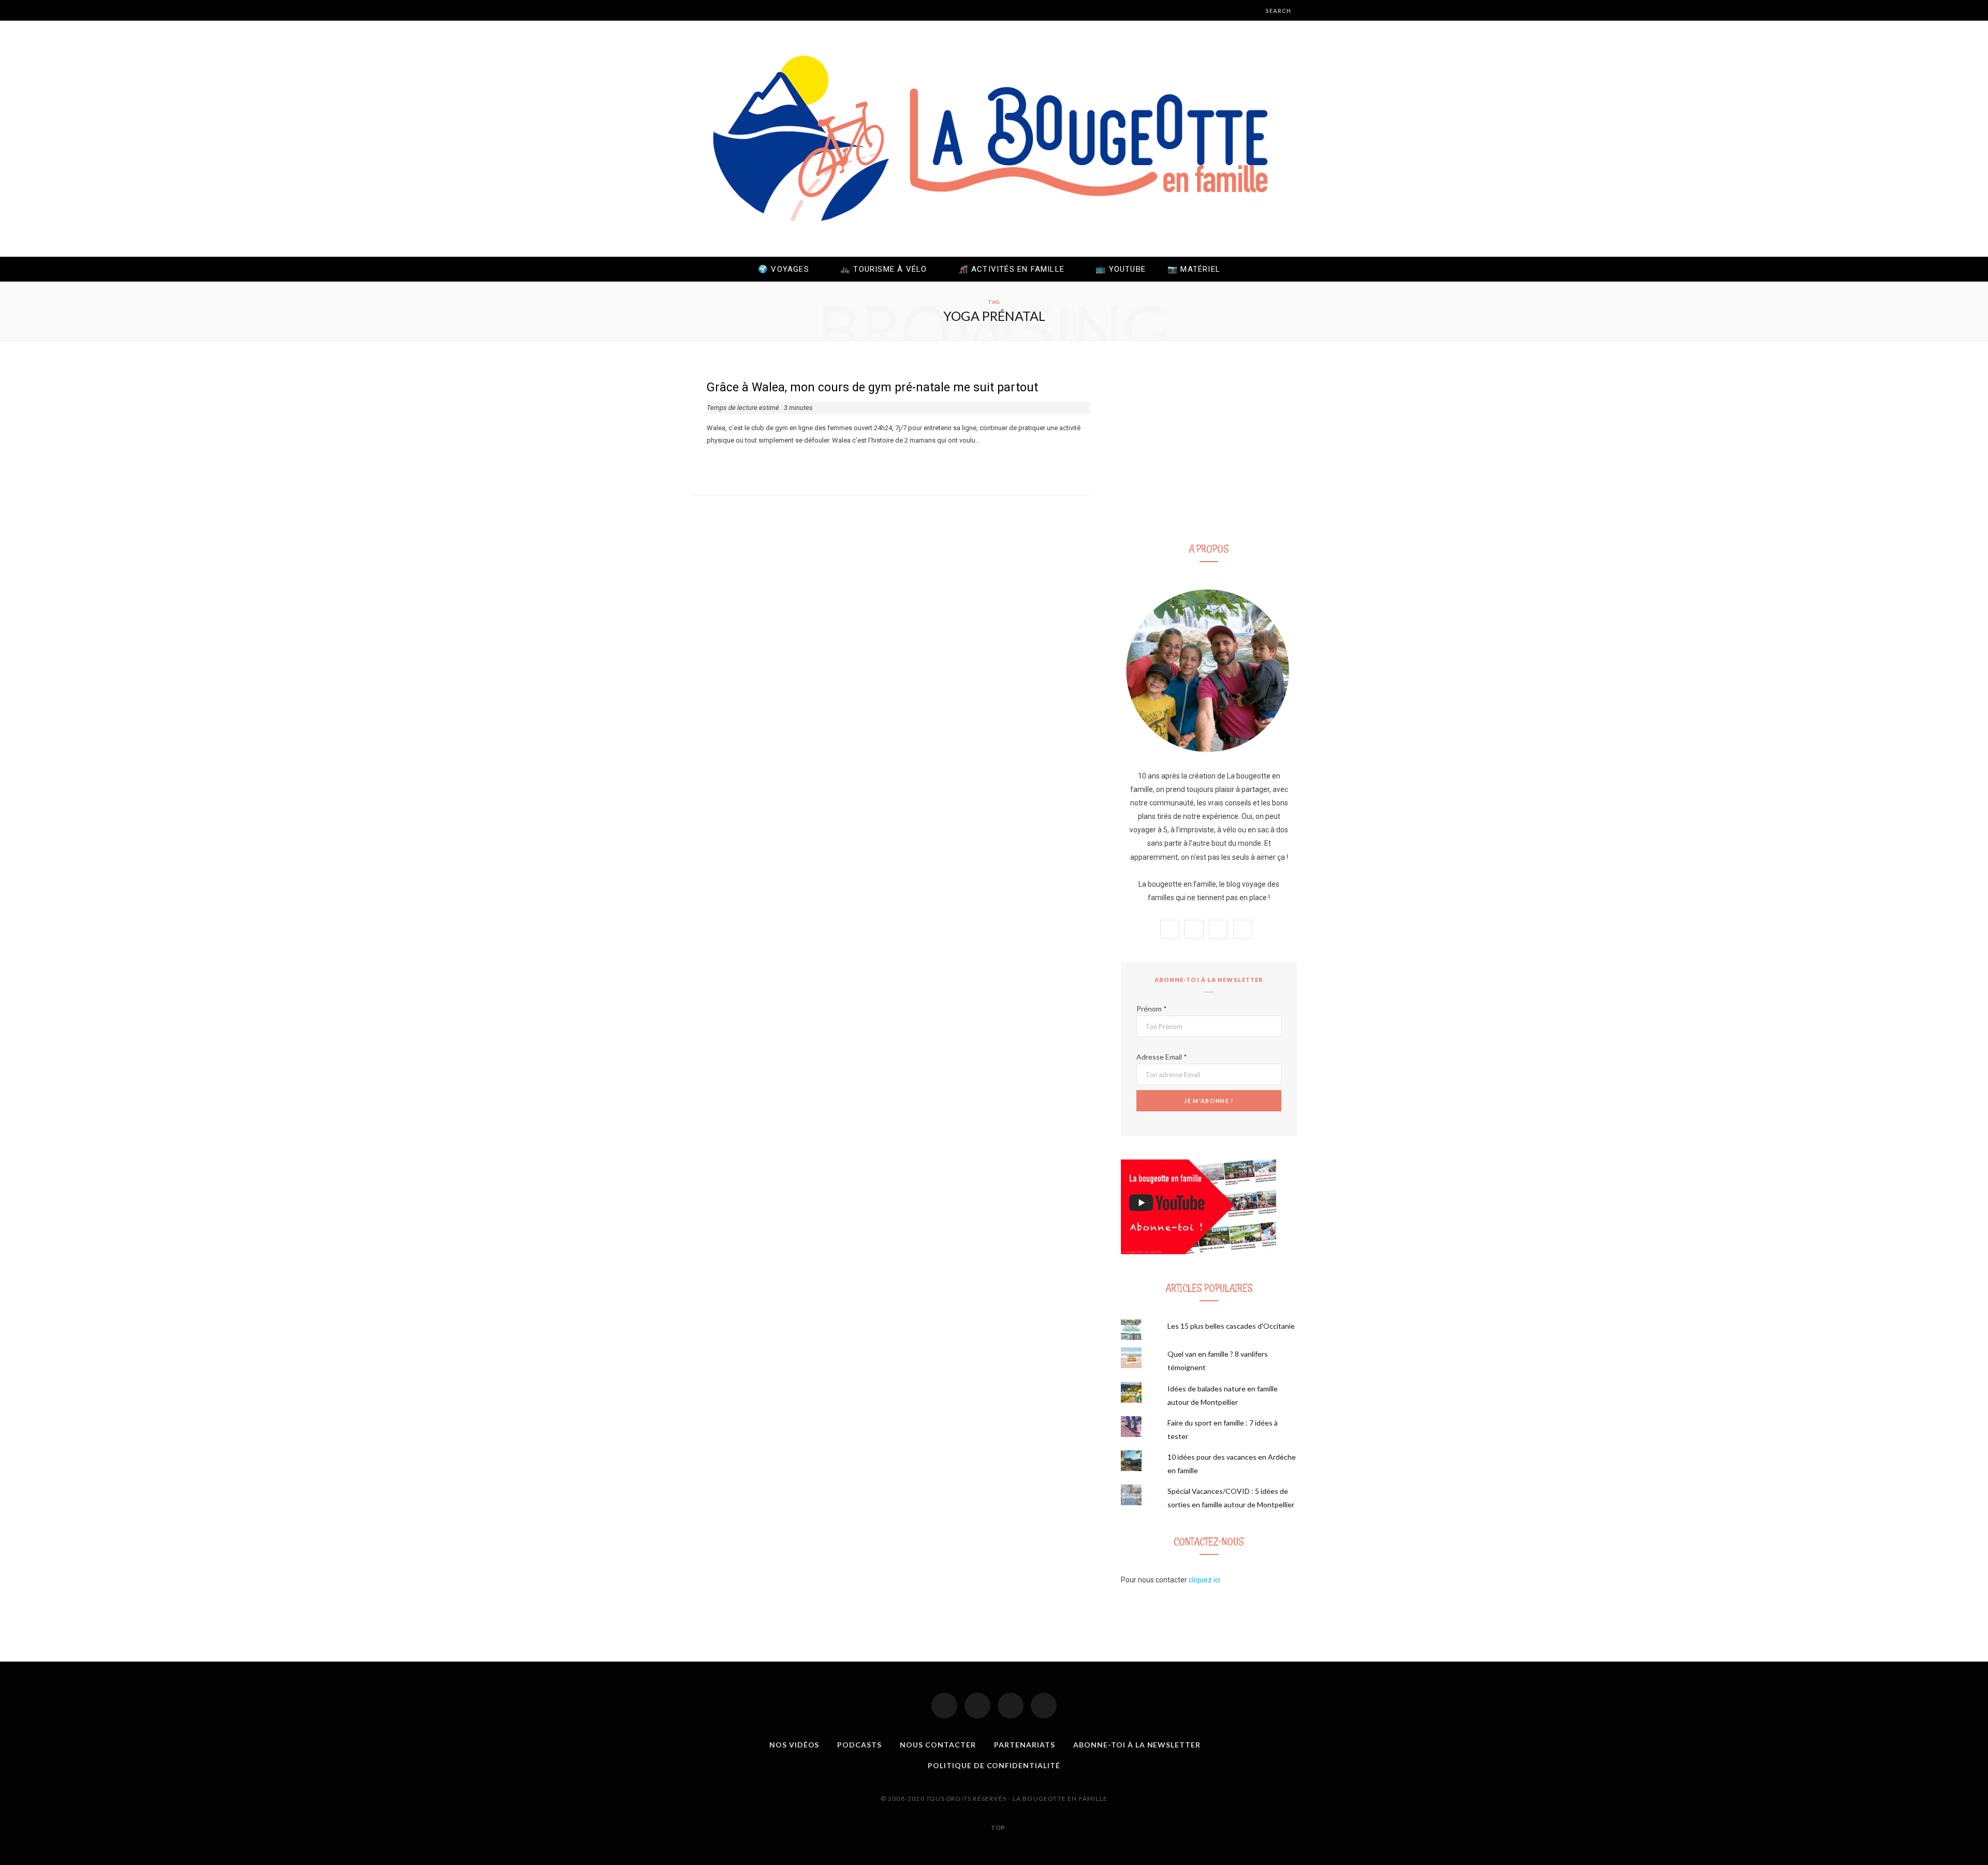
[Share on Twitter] (723, 464)
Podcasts (859, 1745)
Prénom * (1152, 1009)
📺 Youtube (1121, 269)
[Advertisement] (1209, 447)
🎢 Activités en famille (1011, 269)
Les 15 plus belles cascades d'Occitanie (1231, 1326)
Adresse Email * (1162, 1057)
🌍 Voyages (784, 269)
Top (997, 1827)
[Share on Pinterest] (748, 464)
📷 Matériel (1194, 269)
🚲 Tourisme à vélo (883, 269)
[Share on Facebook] (710, 464)
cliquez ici (1204, 1580)
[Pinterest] (1011, 1706)
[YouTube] (1044, 1706)
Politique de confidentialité (994, 1765)
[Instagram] (977, 1706)
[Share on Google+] (735, 464)
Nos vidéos (794, 1745)
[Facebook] (944, 1706)
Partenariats (1025, 1745)
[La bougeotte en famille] (994, 139)
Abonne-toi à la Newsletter (1137, 1745)
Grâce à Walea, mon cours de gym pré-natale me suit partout (872, 387)
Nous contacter (938, 1745)
